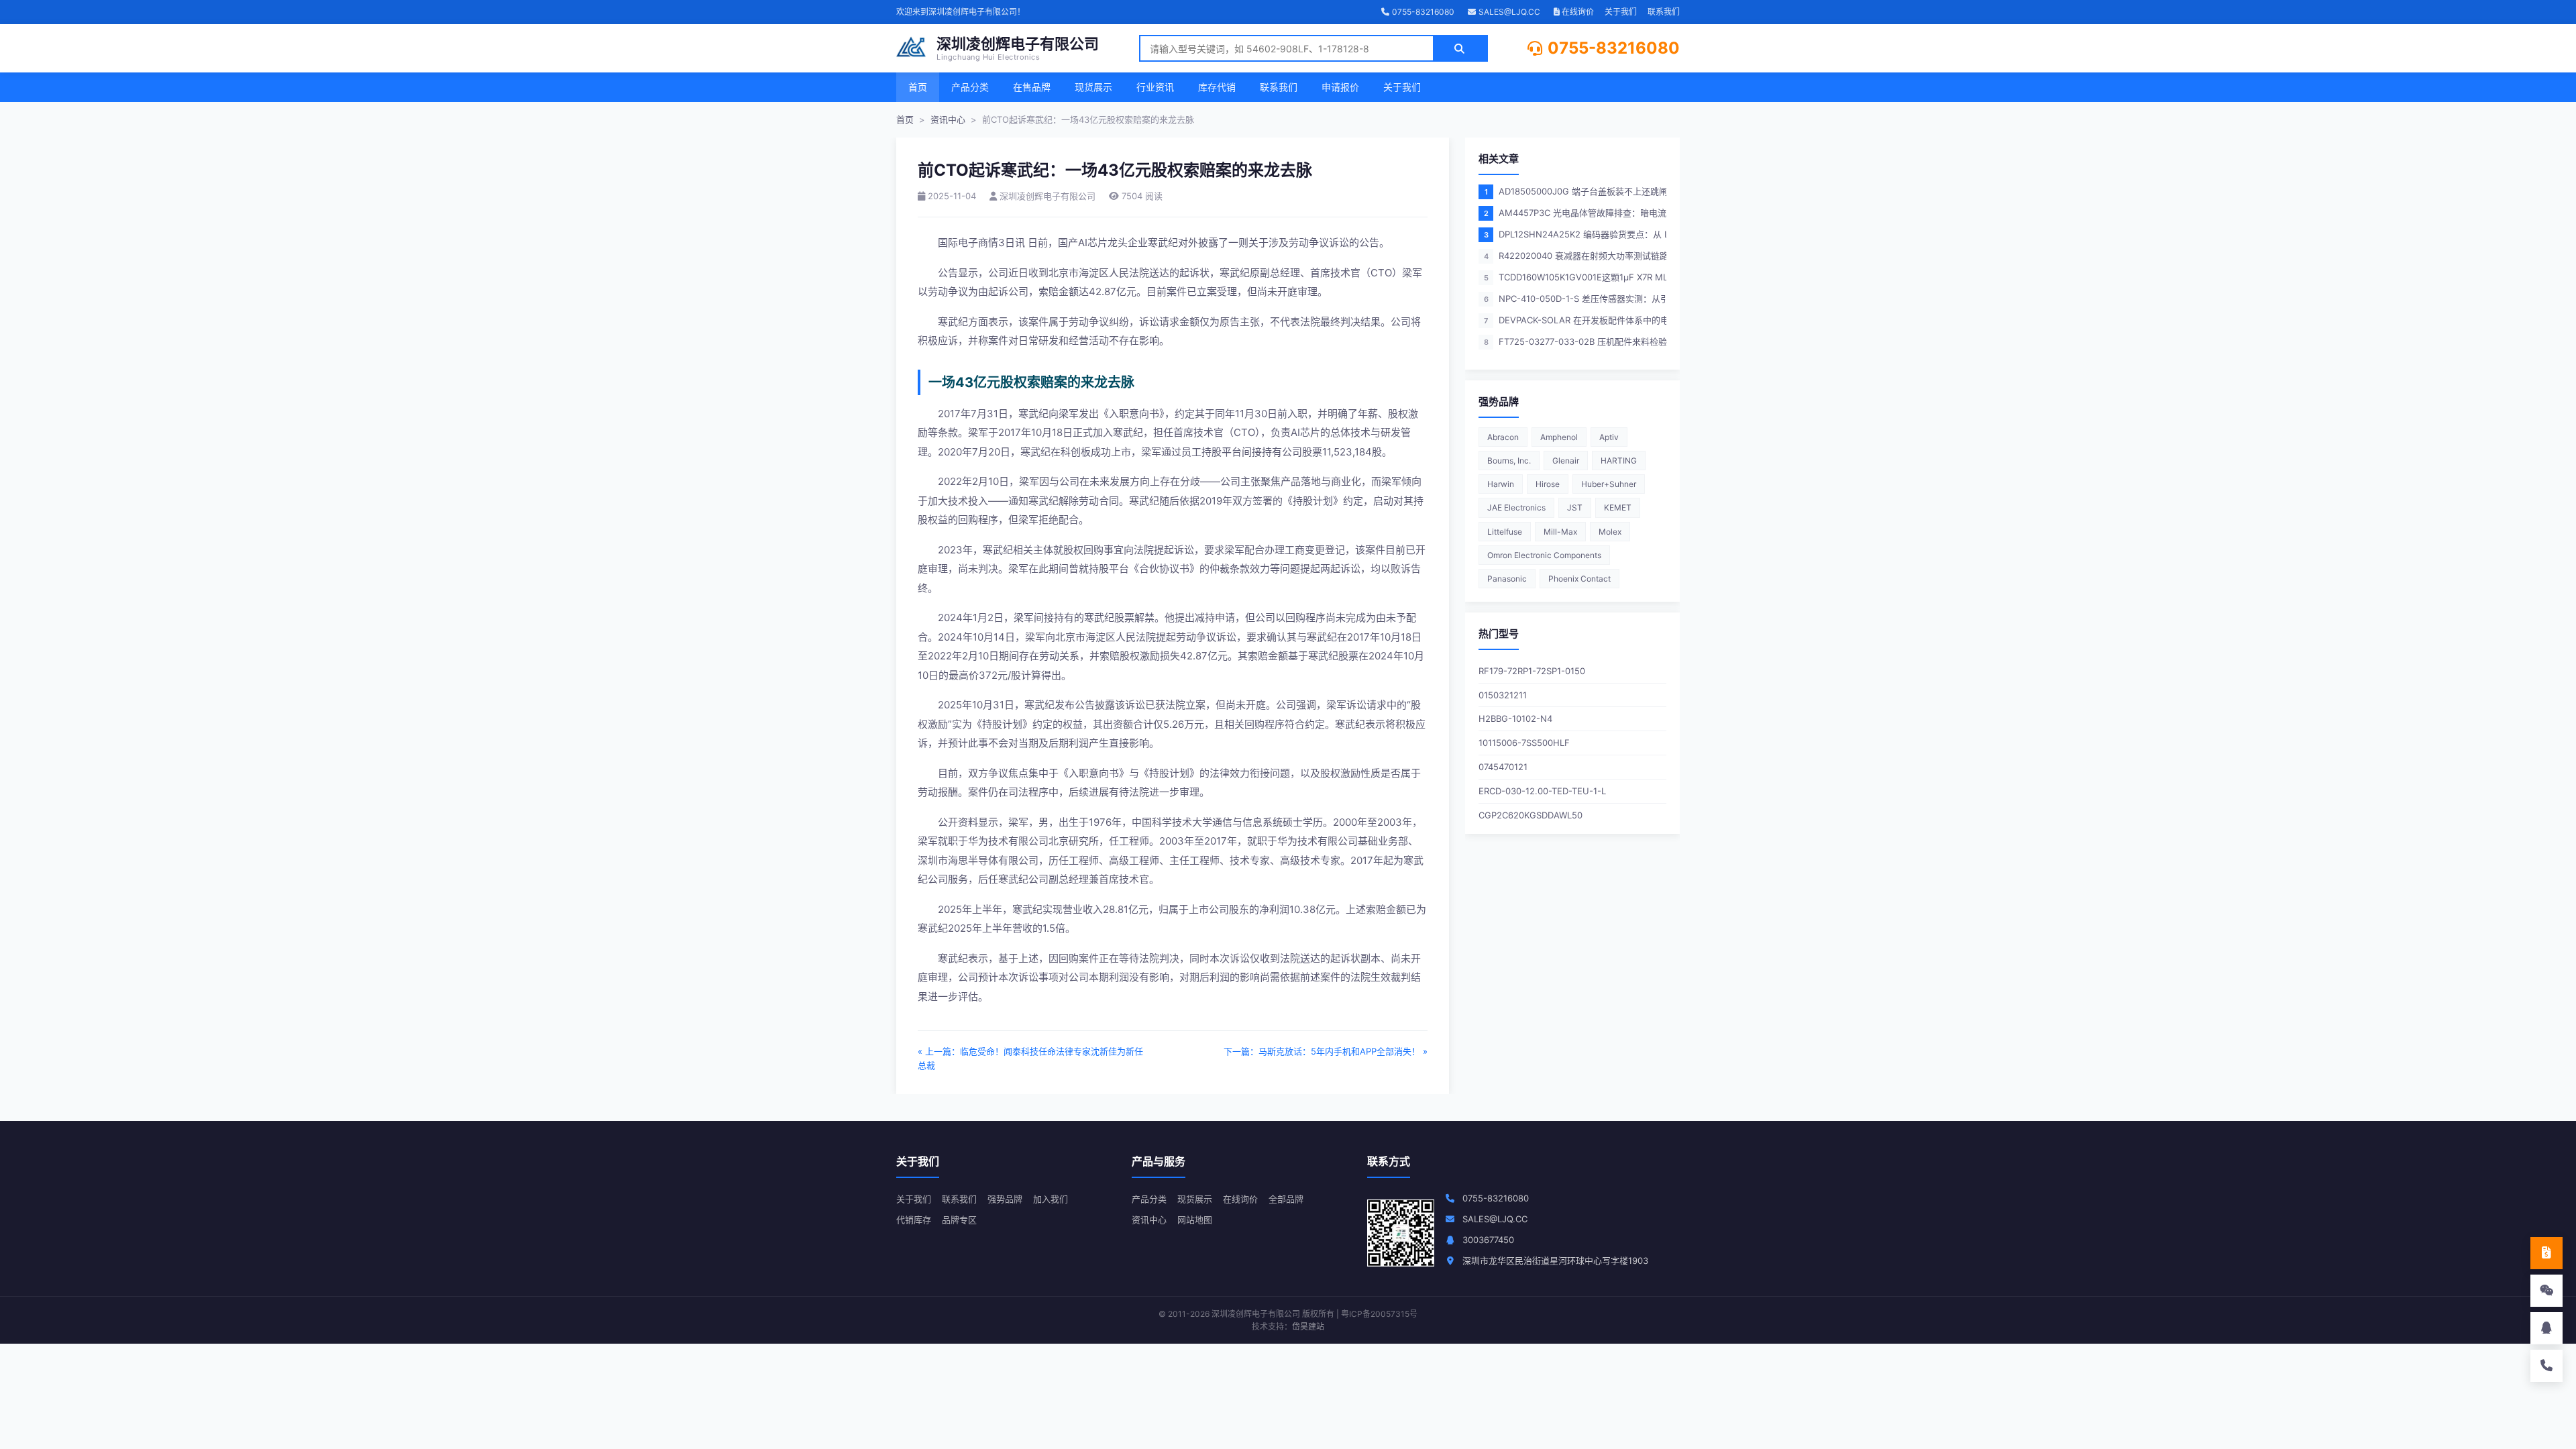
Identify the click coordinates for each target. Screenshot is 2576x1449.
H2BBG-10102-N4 (1515, 718)
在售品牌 (1032, 87)
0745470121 (1503, 767)
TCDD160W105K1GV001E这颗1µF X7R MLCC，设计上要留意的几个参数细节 (1575, 277)
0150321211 (1503, 695)
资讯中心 (948, 119)
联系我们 (1664, 12)
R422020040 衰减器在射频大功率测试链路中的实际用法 (1575, 256)
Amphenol (1559, 437)
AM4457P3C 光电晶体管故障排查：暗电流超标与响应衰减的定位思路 (1575, 213)
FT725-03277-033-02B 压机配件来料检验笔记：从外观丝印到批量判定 (1575, 341)
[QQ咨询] (2546, 1328)
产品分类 (970, 87)
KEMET (1618, 507)
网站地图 (1195, 1220)
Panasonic (1507, 579)
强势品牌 (1005, 1199)
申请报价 (1340, 87)
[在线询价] (2546, 1253)
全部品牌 (1286, 1199)
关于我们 (1621, 12)
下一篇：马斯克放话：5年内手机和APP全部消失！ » (1326, 1051)
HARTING (1619, 461)
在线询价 (1577, 12)
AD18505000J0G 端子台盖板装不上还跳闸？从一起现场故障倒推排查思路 (1575, 191)
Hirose (1548, 484)
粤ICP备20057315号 (1379, 1314)
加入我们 (1051, 1199)
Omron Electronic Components (1544, 555)
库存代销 (1217, 87)
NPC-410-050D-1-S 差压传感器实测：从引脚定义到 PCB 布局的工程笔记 (1575, 299)
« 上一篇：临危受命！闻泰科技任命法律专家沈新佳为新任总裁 (1030, 1058)
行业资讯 (1155, 87)
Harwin (1501, 484)
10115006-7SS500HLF (1524, 743)
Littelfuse (1505, 532)
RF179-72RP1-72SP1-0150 (1532, 671)
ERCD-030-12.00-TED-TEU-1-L (1542, 791)
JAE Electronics (1516, 507)
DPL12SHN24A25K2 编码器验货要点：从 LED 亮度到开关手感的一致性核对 (1575, 234)
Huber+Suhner (1609, 484)
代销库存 (914, 1220)
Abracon (1503, 437)
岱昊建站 (1308, 1327)
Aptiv (1609, 437)
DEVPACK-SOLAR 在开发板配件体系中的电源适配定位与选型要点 (1575, 320)
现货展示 (1093, 87)
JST (1575, 507)
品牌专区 (959, 1220)
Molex (1610, 532)
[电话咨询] (2546, 1366)
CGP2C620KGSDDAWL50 (1531, 815)
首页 (918, 87)
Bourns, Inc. (1509, 461)
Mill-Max (1560, 532)
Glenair (1566, 461)
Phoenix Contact (1579, 579)
